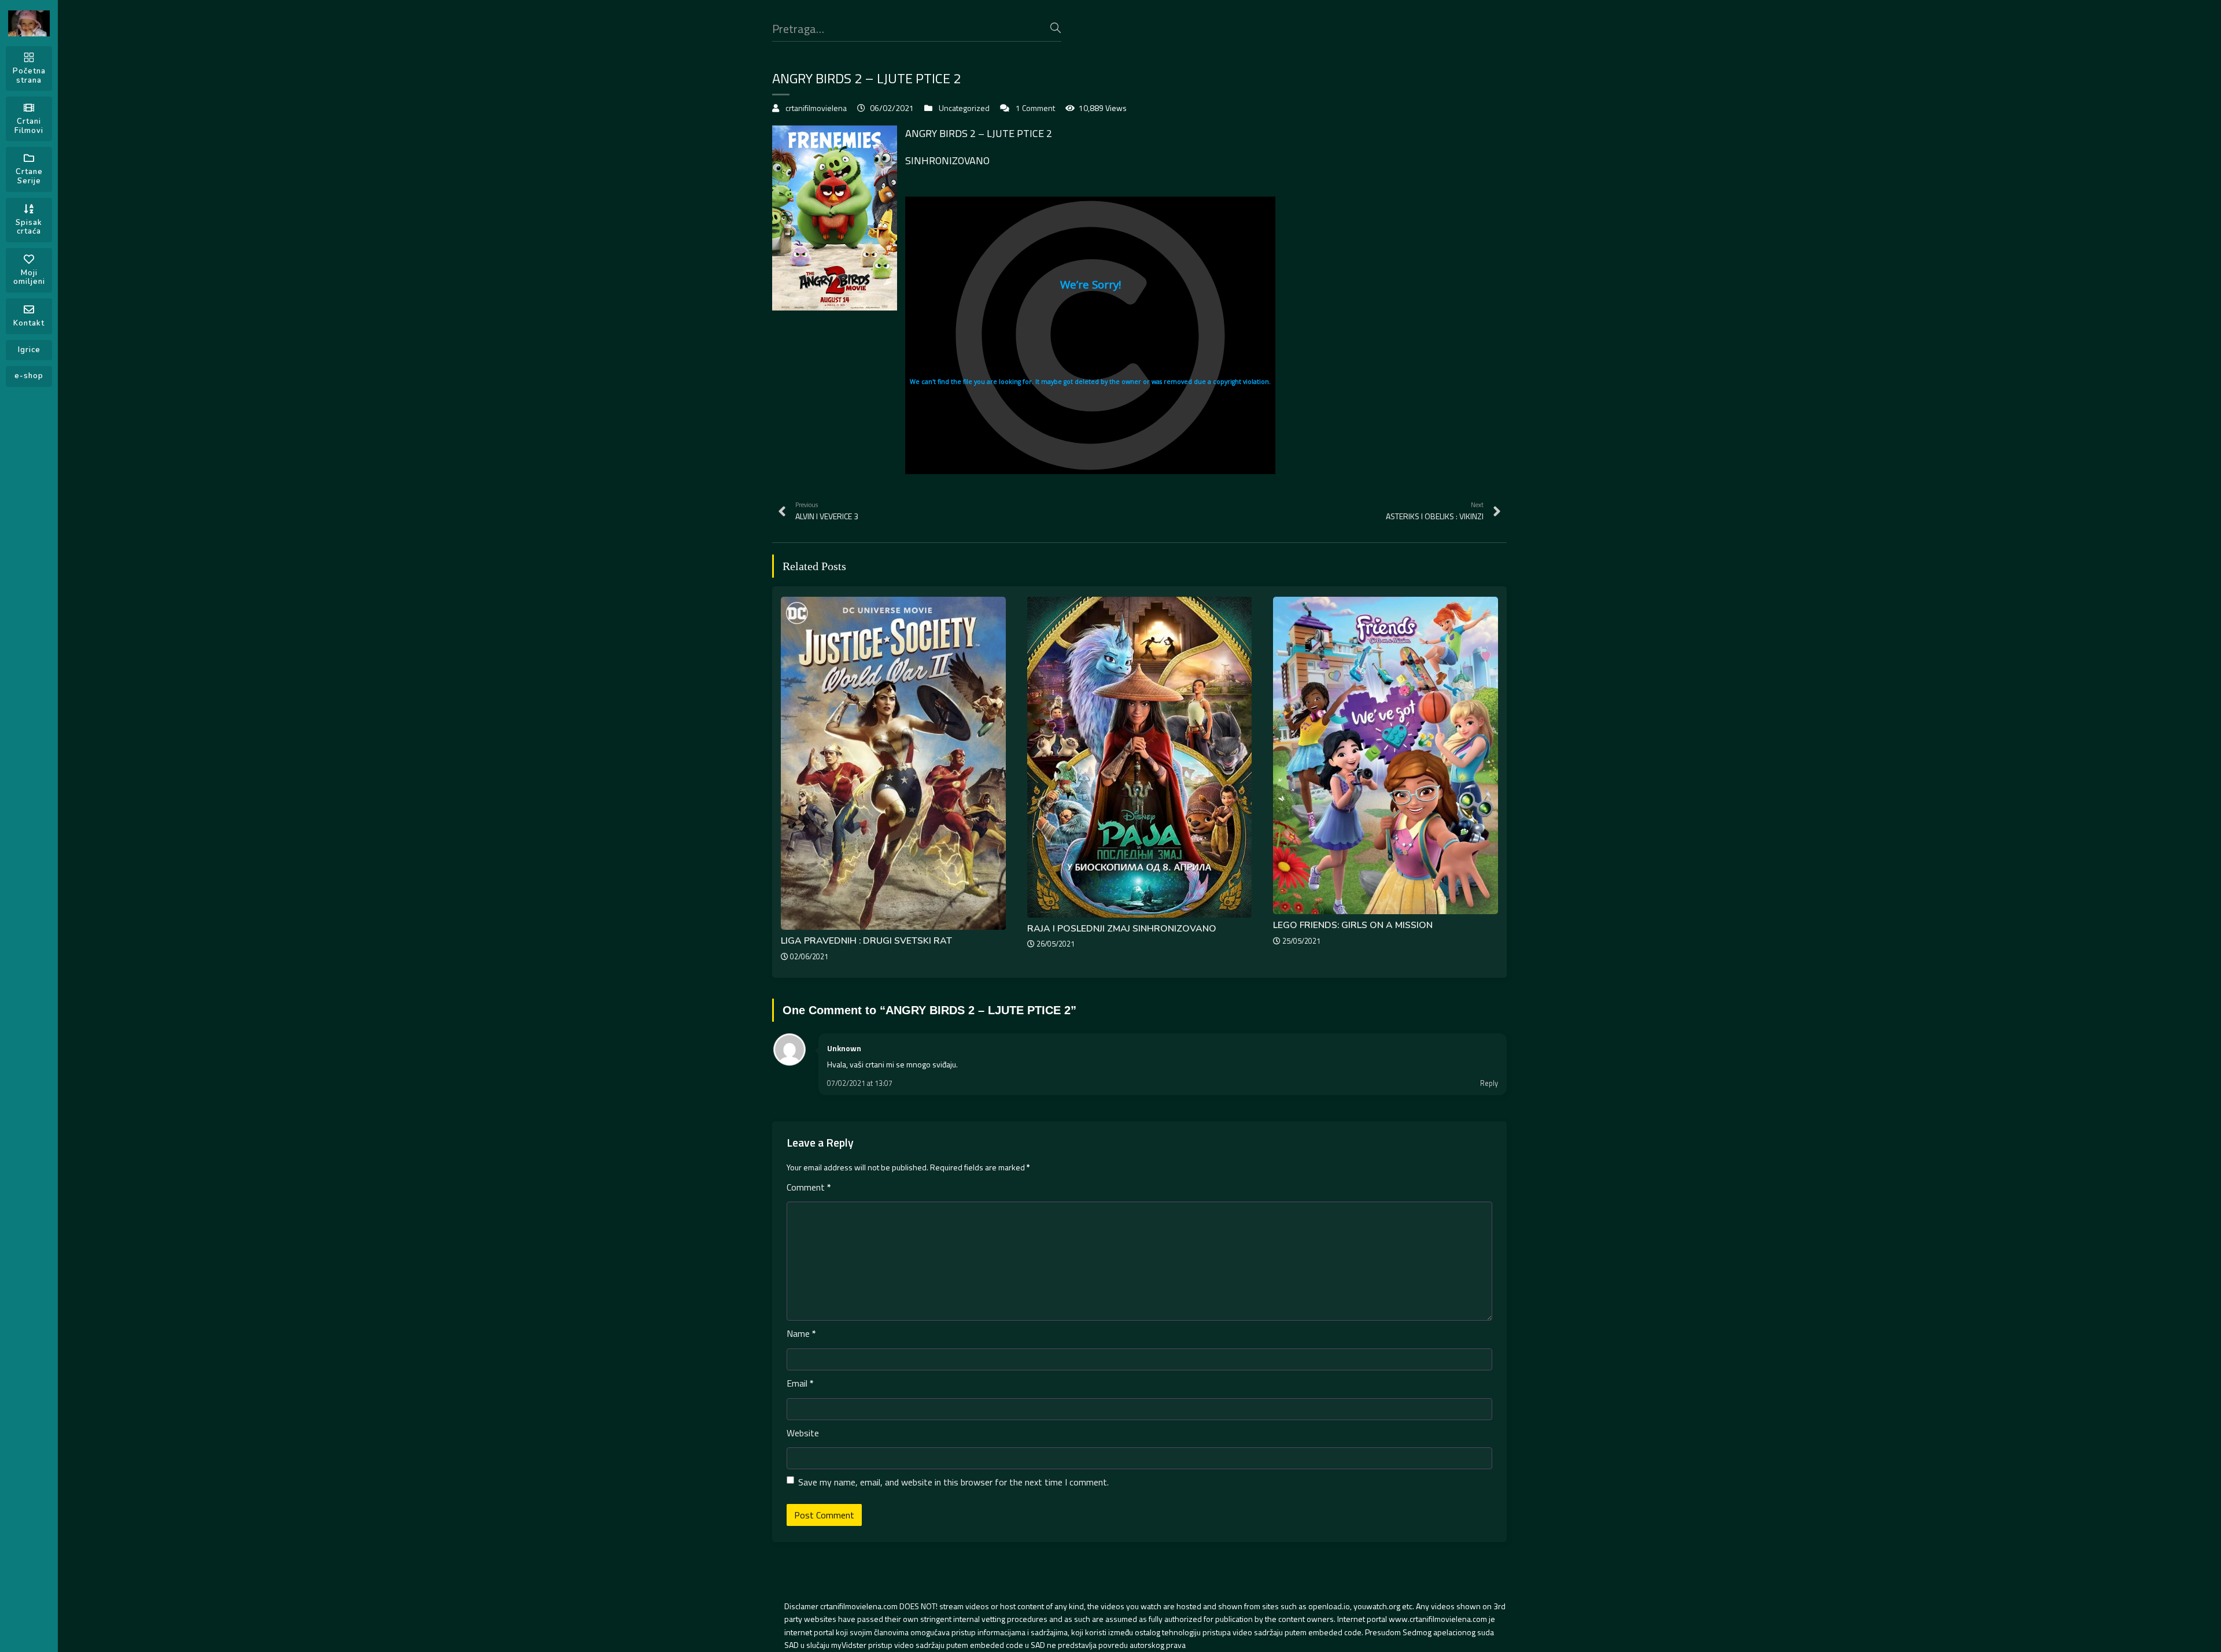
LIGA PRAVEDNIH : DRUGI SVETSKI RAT (866, 941)
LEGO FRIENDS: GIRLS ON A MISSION (1353, 925)
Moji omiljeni (29, 278)
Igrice (29, 350)
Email (800, 1383)
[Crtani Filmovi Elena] (29, 23)
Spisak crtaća (29, 227)
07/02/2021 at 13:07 (860, 1083)
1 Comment (1035, 108)
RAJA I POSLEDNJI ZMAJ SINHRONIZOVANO (1122, 929)
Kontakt (29, 323)
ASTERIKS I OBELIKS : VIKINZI (1435, 511)
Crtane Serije (29, 176)
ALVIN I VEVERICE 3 (827, 511)
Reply (1489, 1083)
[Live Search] (1056, 28)
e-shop (29, 376)
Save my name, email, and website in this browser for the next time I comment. (953, 1482)
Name (801, 1333)
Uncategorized (964, 108)
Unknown (844, 1048)
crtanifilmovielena (816, 108)
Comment (809, 1187)
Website (803, 1433)
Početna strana (29, 76)
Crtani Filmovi (29, 126)
